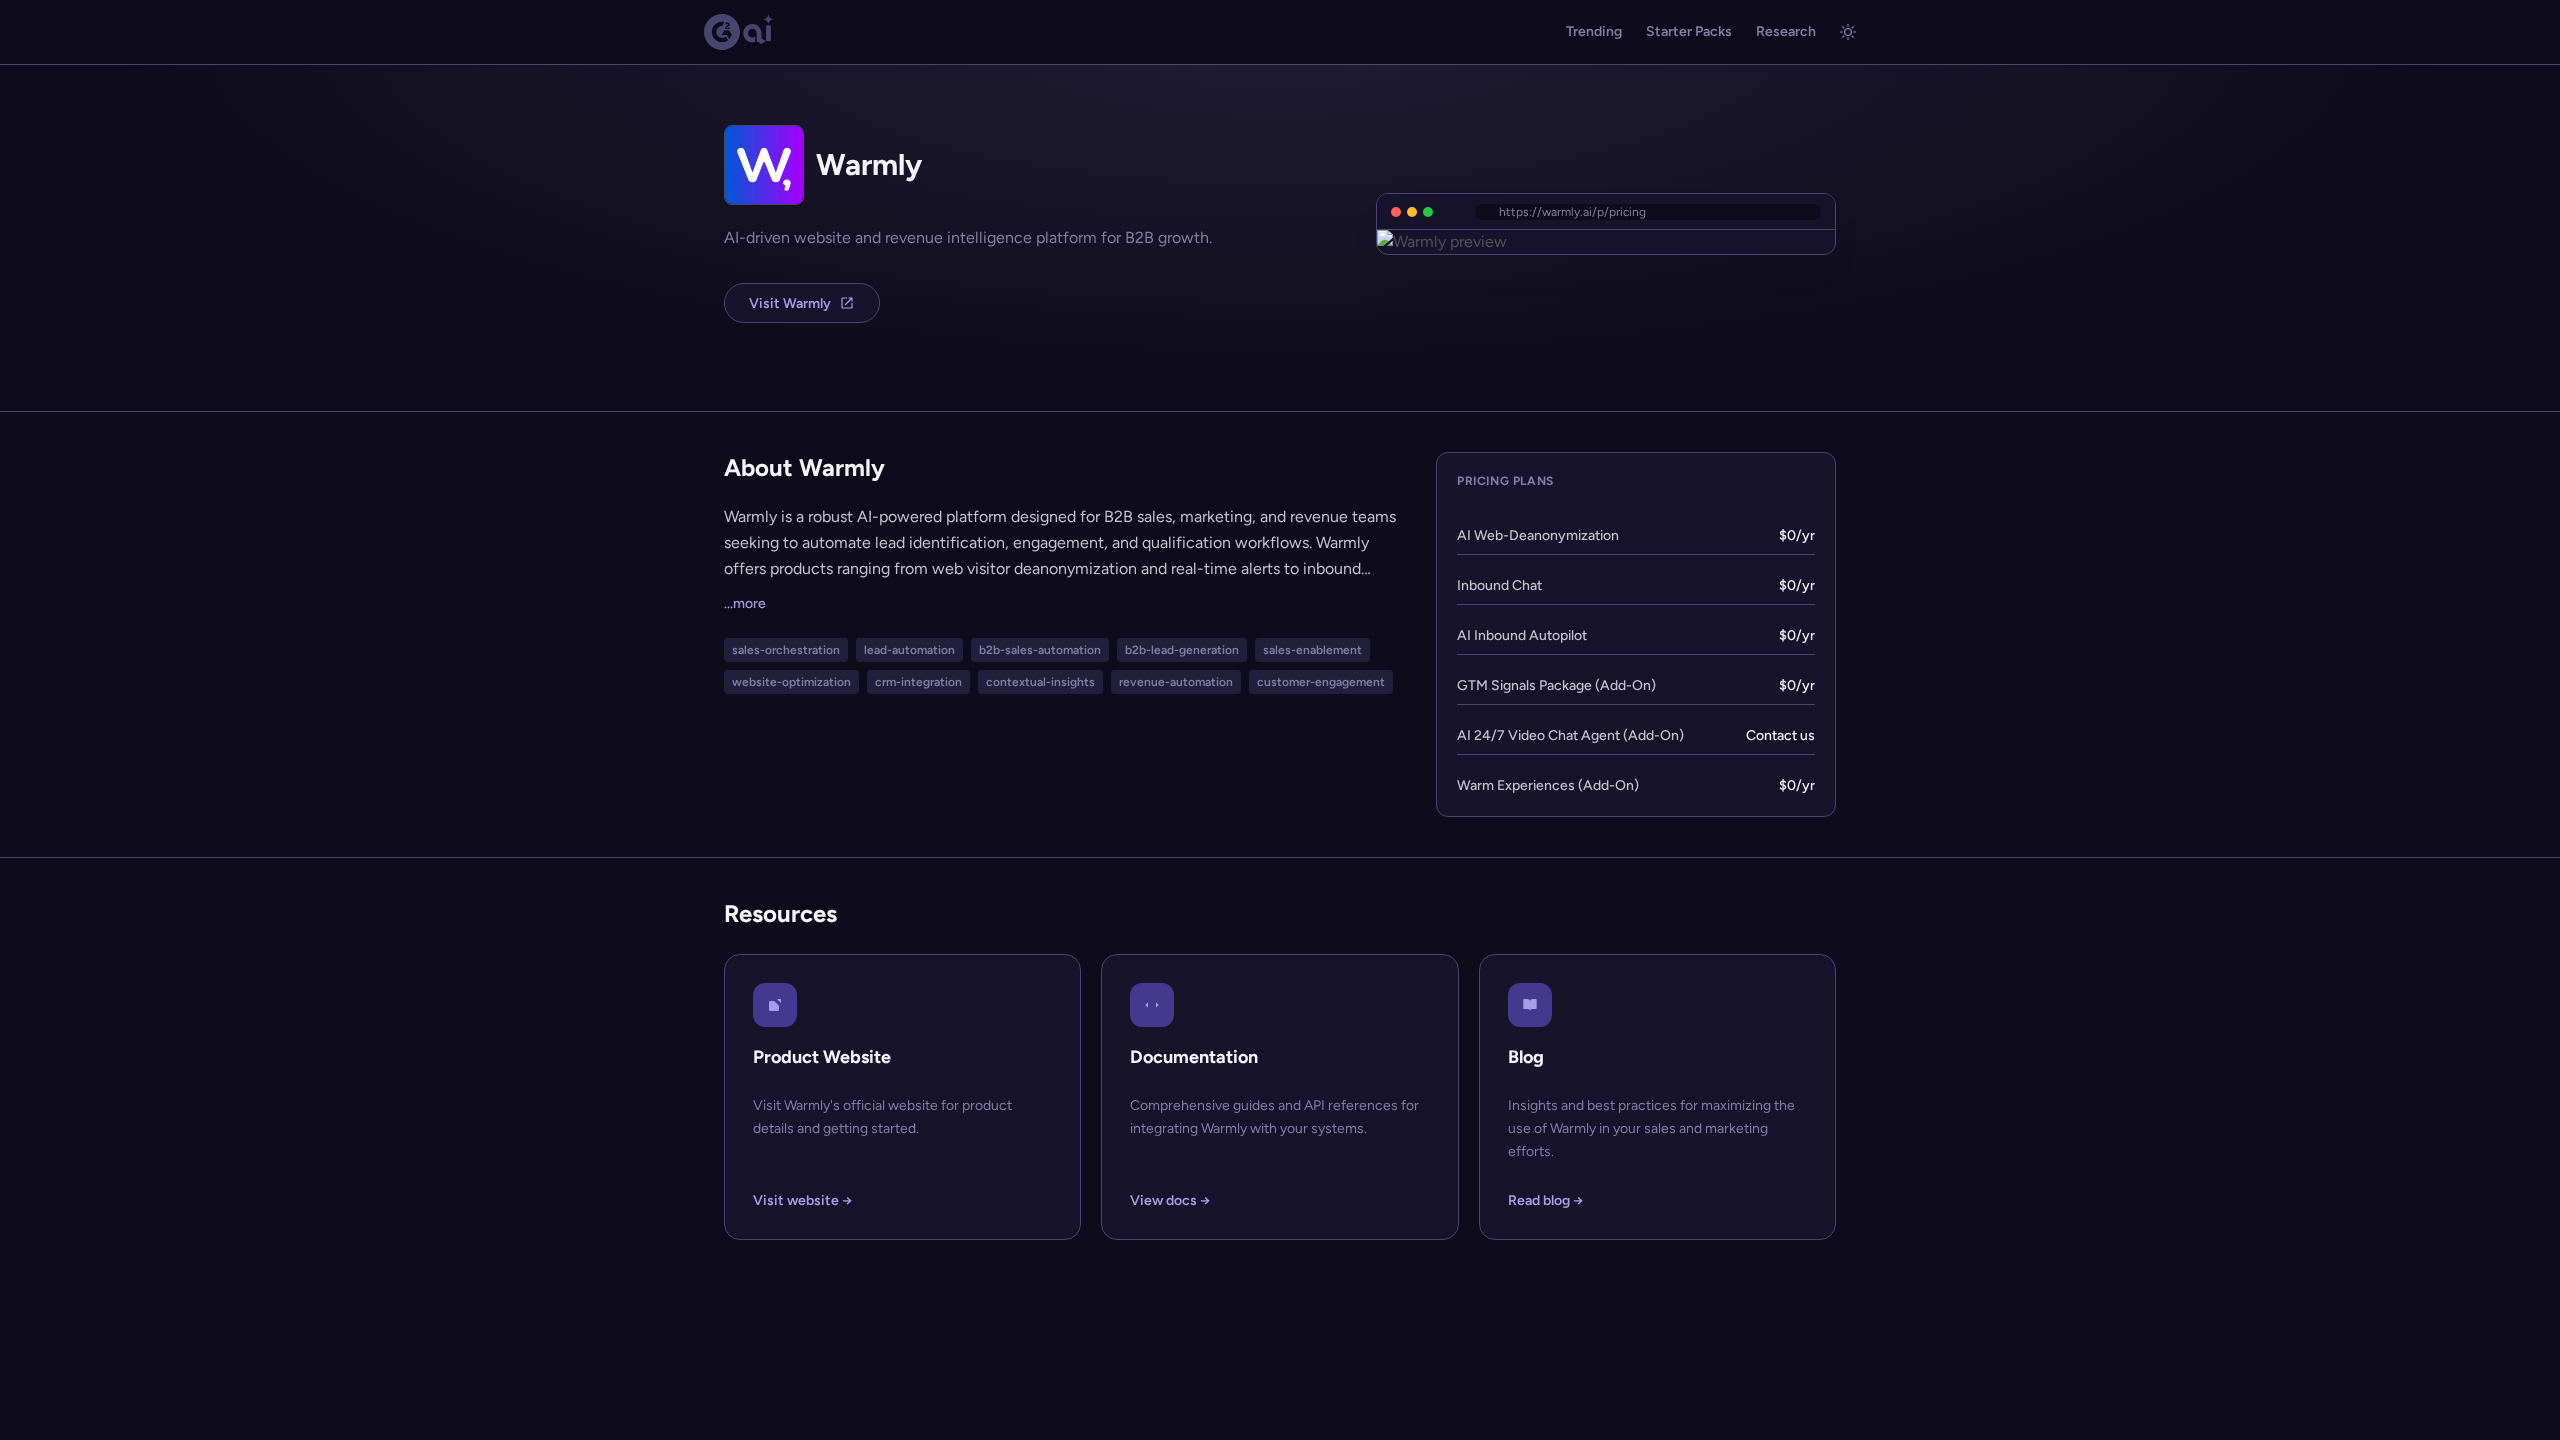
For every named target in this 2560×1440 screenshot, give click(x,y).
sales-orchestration (786, 650)
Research (1786, 31)
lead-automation (909, 650)
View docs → (1170, 1200)
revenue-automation (1176, 682)
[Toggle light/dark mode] (1848, 32)
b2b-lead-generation (1182, 650)
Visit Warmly (790, 303)
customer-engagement (1321, 682)
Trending (1594, 31)
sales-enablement (1312, 650)
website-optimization (791, 682)
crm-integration (918, 682)
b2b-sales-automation (1040, 650)
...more (745, 603)
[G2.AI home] (739, 32)
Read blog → (1545, 1200)
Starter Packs (1689, 31)
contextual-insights (1040, 682)
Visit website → (802, 1200)
